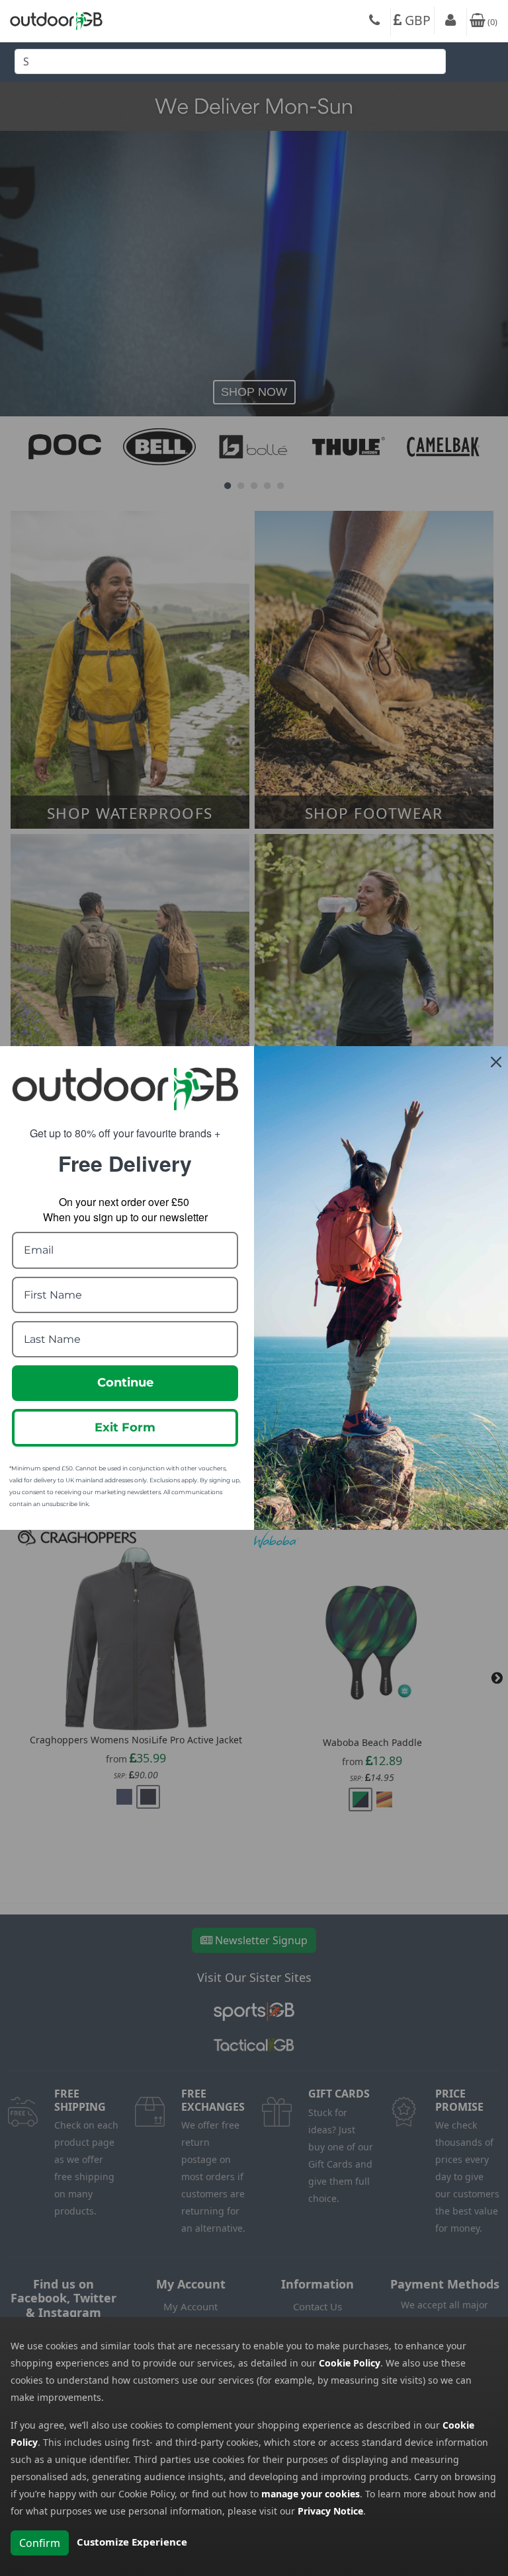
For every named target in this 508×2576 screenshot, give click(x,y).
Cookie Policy (350, 2363)
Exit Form (125, 1427)
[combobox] (230, 65)
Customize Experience (132, 2542)
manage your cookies (311, 2494)
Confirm (40, 2543)
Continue (125, 1383)
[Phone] (374, 22)
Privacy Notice (330, 2511)
